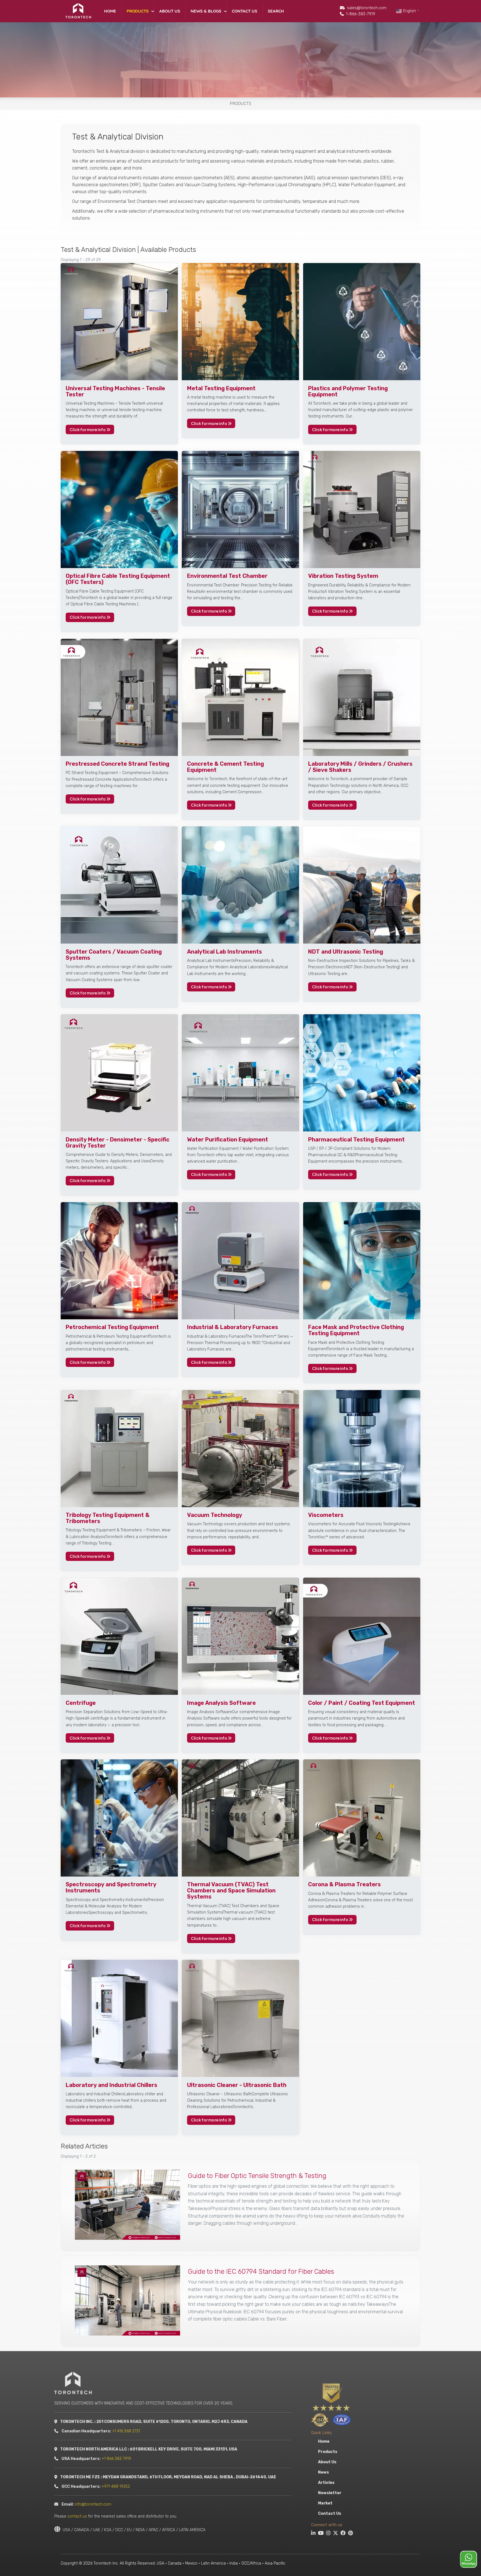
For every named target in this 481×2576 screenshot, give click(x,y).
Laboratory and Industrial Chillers (111, 2085)
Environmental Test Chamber (227, 576)
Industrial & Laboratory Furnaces (233, 1327)
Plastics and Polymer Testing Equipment (348, 391)
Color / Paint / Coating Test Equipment (362, 1703)
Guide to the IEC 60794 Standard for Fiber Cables (261, 2272)
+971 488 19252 (122, 2487)
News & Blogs (206, 11)
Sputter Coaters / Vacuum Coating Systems (114, 955)
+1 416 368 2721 (132, 2431)
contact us (84, 2516)
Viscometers (326, 1515)
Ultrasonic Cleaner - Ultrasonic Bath (237, 2085)
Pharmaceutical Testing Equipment (356, 1140)
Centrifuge (81, 1703)
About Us (170, 11)
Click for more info (88, 429)
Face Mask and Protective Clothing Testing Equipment (356, 1330)
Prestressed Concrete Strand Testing (117, 764)
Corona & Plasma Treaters (344, 1884)
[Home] (78, 11)
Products (138, 11)
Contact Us (245, 11)
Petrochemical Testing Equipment (112, 1327)
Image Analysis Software (221, 1703)
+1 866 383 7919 (123, 2459)
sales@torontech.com (367, 8)
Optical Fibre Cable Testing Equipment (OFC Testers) (118, 579)
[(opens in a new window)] (312, 2534)
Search (276, 11)
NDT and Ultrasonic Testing (346, 952)
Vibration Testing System (343, 576)
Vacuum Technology (215, 1515)
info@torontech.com (100, 2504)
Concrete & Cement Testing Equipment (225, 767)
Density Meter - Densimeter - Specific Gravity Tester (118, 1143)
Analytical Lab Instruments (224, 952)
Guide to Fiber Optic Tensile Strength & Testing (257, 2176)
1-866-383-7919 (361, 14)
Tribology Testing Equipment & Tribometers (108, 1518)
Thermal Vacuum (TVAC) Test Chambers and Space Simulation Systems (231, 1890)
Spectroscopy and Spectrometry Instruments (111, 1887)
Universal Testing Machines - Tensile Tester (115, 391)
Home (110, 11)
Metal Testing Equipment (221, 388)
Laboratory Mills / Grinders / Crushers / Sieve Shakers (360, 767)
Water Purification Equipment (228, 1140)
